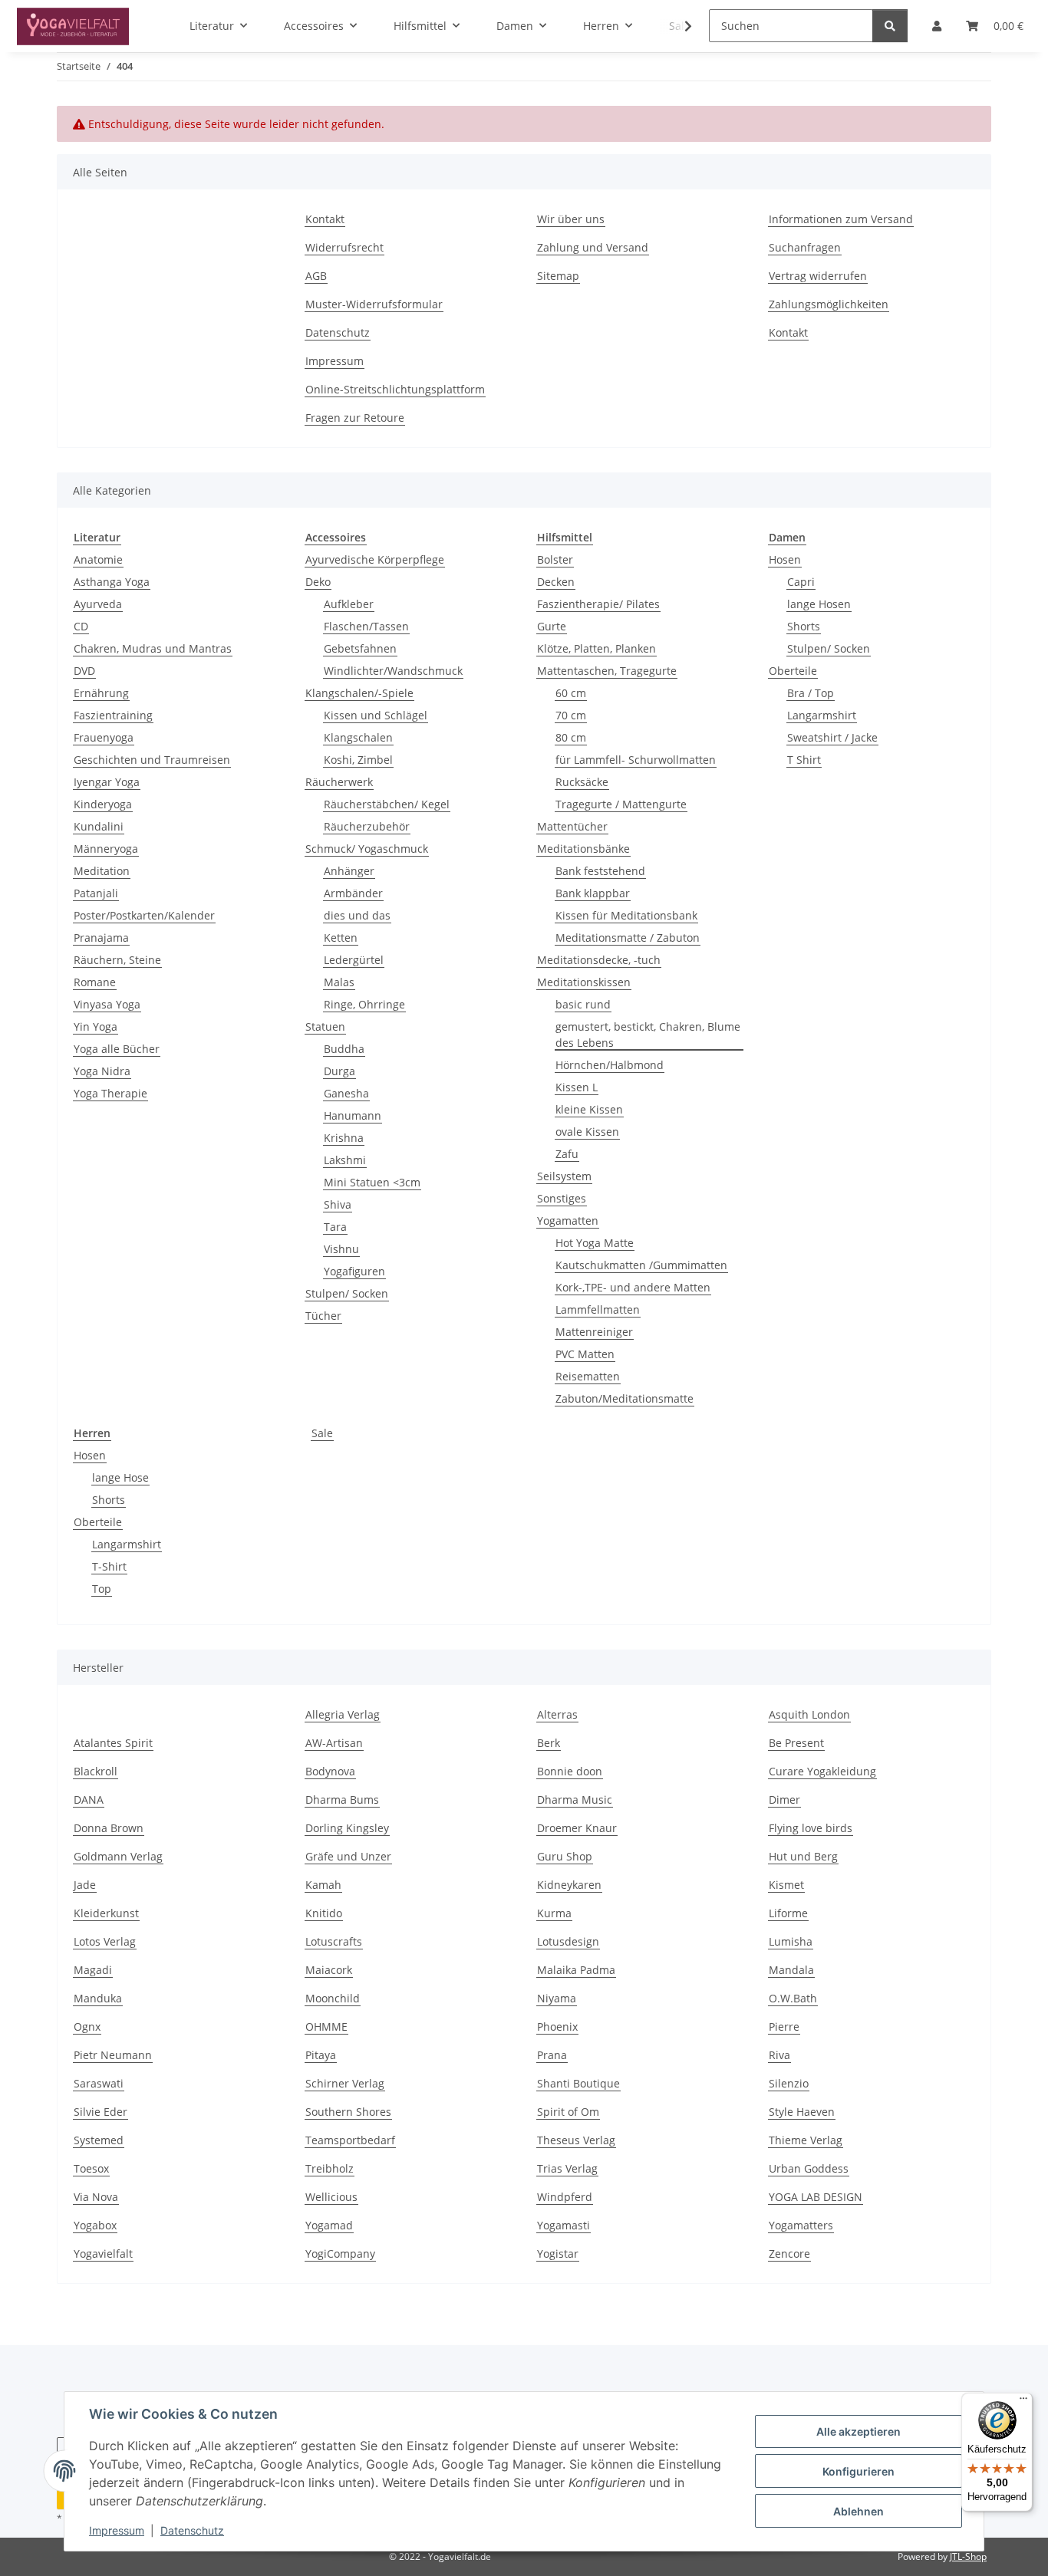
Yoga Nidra (102, 1071)
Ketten (341, 938)
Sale (322, 1433)
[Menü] (1023, 2402)
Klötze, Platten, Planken (597, 648)
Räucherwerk (339, 782)
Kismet (786, 1885)
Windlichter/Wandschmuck (393, 671)
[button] (678, 26)
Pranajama (101, 938)
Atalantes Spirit (113, 1743)
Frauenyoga (104, 737)
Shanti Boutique (578, 2083)
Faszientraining (113, 715)
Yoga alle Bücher (117, 1049)
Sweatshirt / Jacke (832, 737)
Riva (779, 2055)
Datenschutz (192, 2530)
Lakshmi (345, 1160)
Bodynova (330, 1771)
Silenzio (789, 2083)
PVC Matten (585, 1354)
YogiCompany (340, 2254)
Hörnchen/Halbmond (610, 1065)
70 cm (571, 715)
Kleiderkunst (106, 1913)
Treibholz (330, 2168)
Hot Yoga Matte (595, 1243)
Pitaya (321, 2055)
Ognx (87, 2027)
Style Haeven (802, 2112)
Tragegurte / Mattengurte (621, 804)
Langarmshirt (822, 715)
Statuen (325, 1026)
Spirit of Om (568, 2112)
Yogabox (95, 2225)
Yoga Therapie (110, 1093)
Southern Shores (348, 2112)
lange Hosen (819, 604)
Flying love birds (811, 1828)
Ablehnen (859, 2511)
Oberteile (793, 671)
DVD (84, 671)
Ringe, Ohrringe (364, 1004)
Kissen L (577, 1087)
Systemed (99, 2140)
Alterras (557, 1714)
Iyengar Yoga (107, 782)
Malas (339, 982)
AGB (316, 276)
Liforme (788, 1913)
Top (102, 1589)
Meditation (102, 871)
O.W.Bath (793, 1998)
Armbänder (353, 893)
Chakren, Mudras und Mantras (153, 648)
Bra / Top (811, 693)
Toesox (91, 2168)
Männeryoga (106, 849)
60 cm (571, 693)
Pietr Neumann (113, 2055)
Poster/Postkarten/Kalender (144, 915)
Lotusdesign (568, 1941)
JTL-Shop (968, 2556)
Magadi (93, 1970)
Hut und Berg (803, 1856)
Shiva (338, 1204)
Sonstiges (562, 1198)
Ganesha (346, 1093)
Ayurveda (98, 604)
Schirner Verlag (345, 2083)
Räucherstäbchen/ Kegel (387, 804)
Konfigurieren (859, 2471)
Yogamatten (568, 1221)
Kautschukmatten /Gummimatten (641, 1265)
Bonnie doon (570, 1771)
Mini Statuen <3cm (372, 1182)
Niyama (557, 1998)
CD (81, 626)
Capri (801, 582)
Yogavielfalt (103, 2254)
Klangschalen (358, 737)
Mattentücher (572, 826)
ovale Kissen (587, 1132)
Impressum (117, 2530)
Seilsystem (564, 1176)
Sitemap (558, 276)
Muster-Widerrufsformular (374, 304)
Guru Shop (565, 1856)
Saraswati (99, 2083)
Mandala (791, 1970)
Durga (339, 1071)
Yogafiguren (354, 1271)
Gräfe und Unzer (348, 1856)
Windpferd (565, 2197)
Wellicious (331, 2197)
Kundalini (99, 826)
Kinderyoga (103, 804)
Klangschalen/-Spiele (359, 693)
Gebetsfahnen (360, 648)
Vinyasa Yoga (107, 1004)
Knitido (324, 1913)
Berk (549, 1743)
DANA (89, 1800)
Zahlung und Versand (593, 247)
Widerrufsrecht (344, 247)
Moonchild (333, 1998)
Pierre (784, 2027)
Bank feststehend (600, 871)
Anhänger (349, 871)
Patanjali (96, 893)
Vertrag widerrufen (818, 276)
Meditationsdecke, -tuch (599, 960)
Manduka (98, 1998)
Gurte (552, 626)
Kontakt (325, 219)
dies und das (357, 915)
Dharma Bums (342, 1800)
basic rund (583, 1004)
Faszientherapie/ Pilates (598, 604)
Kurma (554, 1913)
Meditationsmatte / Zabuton (628, 938)
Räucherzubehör (367, 826)
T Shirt (804, 760)
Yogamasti (564, 2225)
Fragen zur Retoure (355, 418)
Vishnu (341, 1249)
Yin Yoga (96, 1026)
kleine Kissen (589, 1109)
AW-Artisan (334, 1743)
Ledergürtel (354, 960)
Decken (556, 582)
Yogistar (558, 2254)
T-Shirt (109, 1566)
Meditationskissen (584, 982)
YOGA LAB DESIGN (816, 2197)
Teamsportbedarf (350, 2140)
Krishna (344, 1138)
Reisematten (588, 1376)
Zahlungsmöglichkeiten (829, 304)
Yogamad (329, 2225)
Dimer (784, 1800)
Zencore (789, 2254)
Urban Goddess (809, 2168)
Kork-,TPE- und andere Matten (633, 1287)
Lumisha (791, 1941)
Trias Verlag (567, 2168)
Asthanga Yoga (112, 582)
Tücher (323, 1316)
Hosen (785, 559)
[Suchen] (890, 26)
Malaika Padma (576, 1970)
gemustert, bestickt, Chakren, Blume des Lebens (648, 1035)
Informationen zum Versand (841, 219)
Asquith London (809, 1714)
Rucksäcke (582, 782)
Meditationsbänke (583, 849)
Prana (552, 2055)
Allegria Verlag (343, 1714)
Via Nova (96, 2197)
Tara (335, 1227)
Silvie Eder (101, 2112)
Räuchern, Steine (117, 960)
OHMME (326, 2027)
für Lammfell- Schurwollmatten (636, 760)
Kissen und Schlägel (376, 715)
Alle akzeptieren (859, 2431)
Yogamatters (801, 2225)
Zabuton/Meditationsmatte (625, 1398)
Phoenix (557, 2027)
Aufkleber (349, 604)
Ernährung (101, 693)
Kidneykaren (569, 1885)
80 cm (571, 737)
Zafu (567, 1154)
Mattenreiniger (594, 1332)
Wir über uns (571, 219)
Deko (318, 582)
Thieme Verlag (806, 2140)
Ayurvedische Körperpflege (375, 559)
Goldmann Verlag (118, 1856)
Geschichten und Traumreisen (152, 760)
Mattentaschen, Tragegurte (607, 671)
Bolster (555, 559)
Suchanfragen (805, 247)
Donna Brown (109, 1828)
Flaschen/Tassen (366, 626)
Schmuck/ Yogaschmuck (367, 849)
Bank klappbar (593, 893)
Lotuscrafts (334, 1941)
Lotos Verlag (105, 1941)
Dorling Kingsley (347, 1828)
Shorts (804, 626)
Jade (85, 1885)
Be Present (796, 1743)
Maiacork (329, 1970)
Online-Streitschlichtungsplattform (395, 389)
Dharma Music (575, 1800)
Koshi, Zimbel (358, 760)
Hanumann (353, 1115)
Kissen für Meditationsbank (626, 915)
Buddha (344, 1049)
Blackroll (96, 1771)
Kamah (323, 1885)
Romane (95, 982)
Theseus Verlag (576, 2140)
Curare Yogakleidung (822, 1771)
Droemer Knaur (577, 1828)
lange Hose (120, 1477)
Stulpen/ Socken (347, 1293)
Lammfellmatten (598, 1309)
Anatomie (98, 559)
